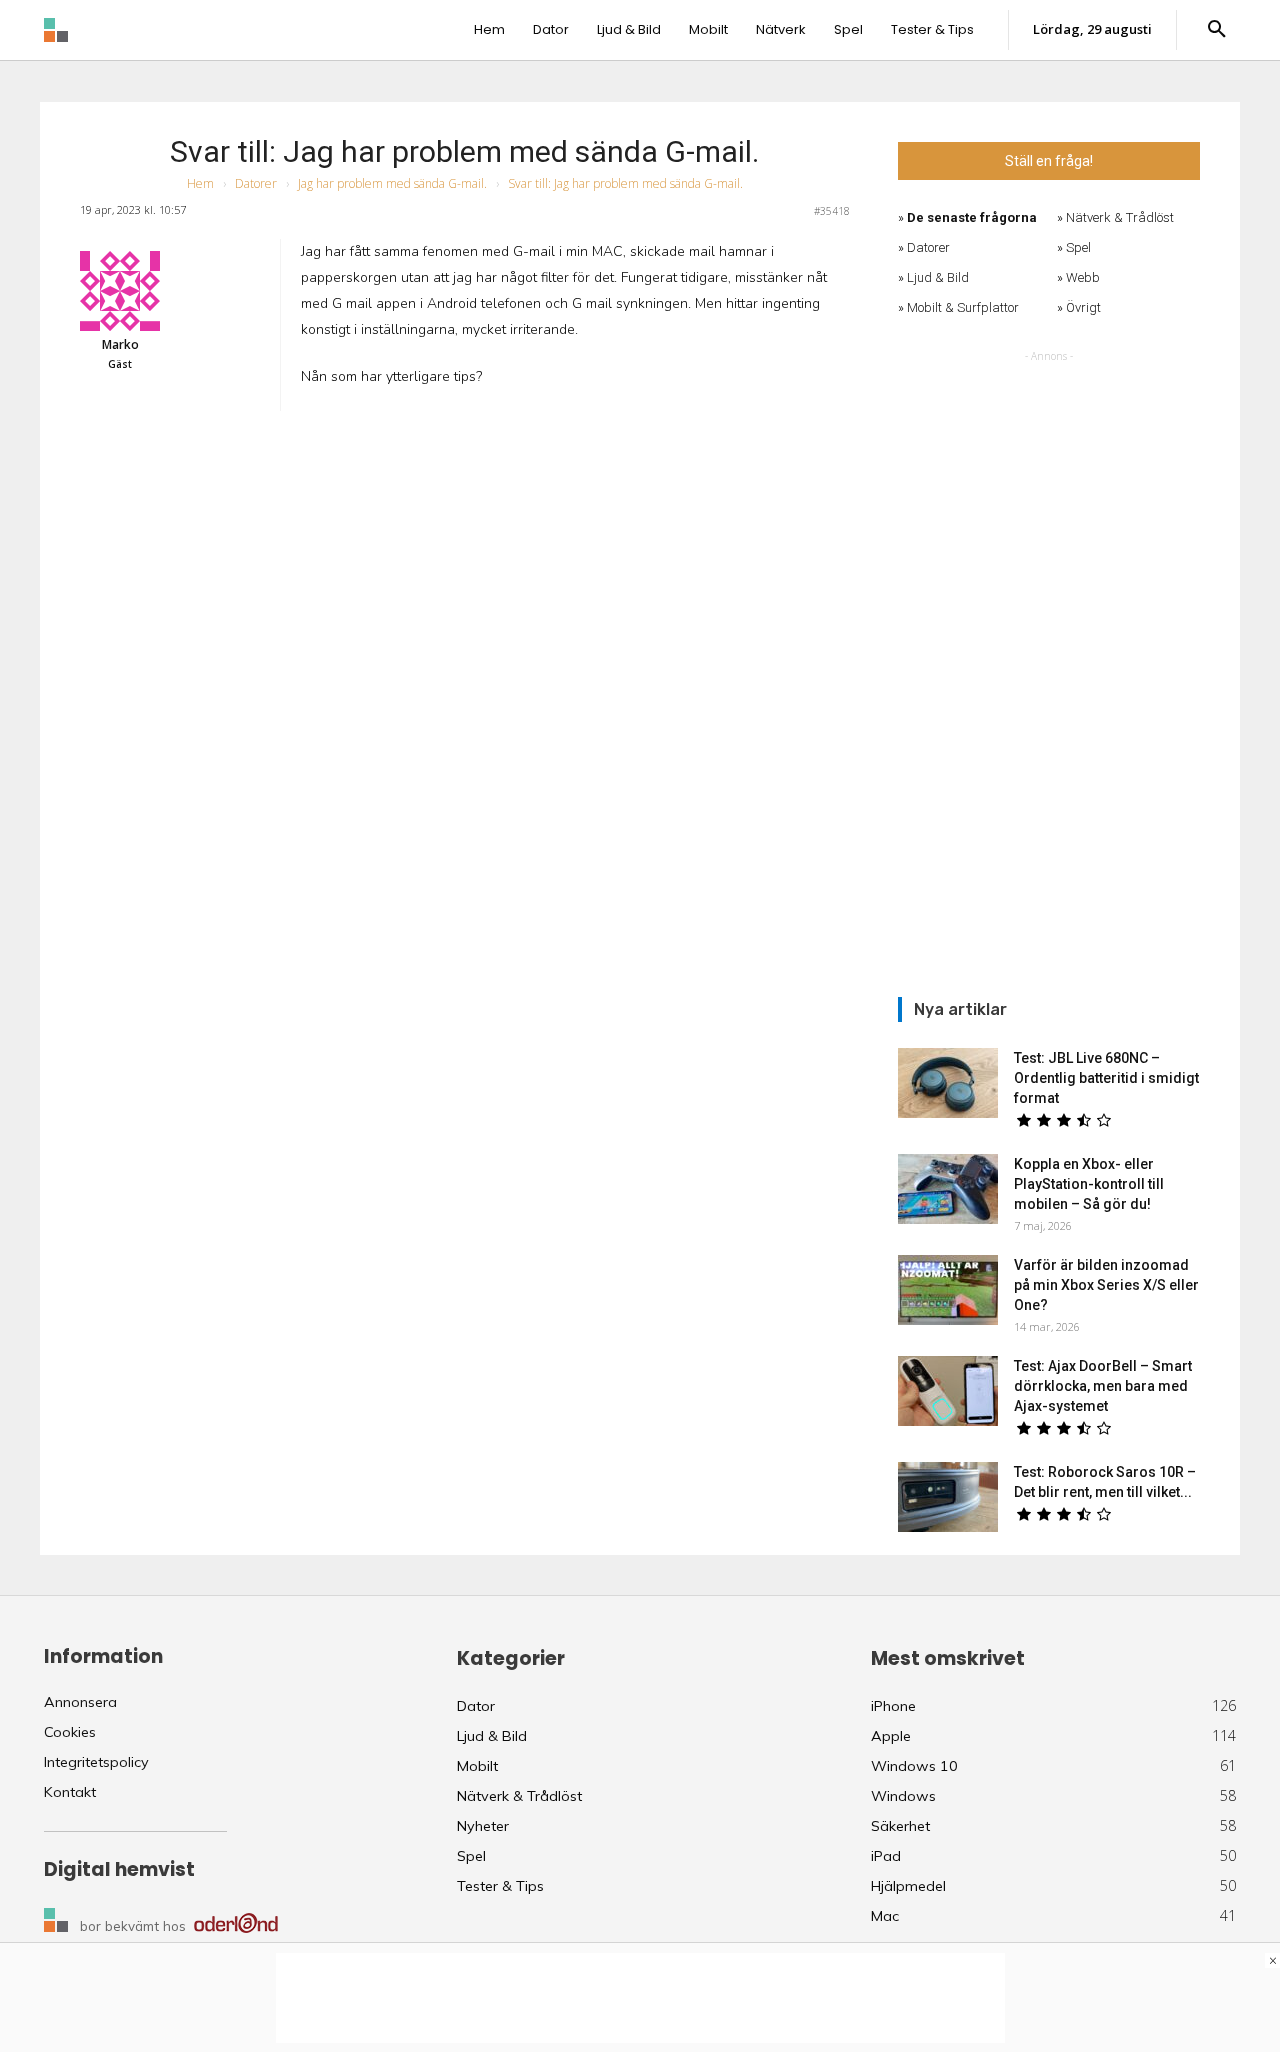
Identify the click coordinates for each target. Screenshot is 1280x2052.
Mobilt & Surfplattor (963, 307)
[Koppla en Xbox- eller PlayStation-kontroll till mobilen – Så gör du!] (948, 1189)
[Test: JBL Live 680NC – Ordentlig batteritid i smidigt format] (948, 1083)
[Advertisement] (1049, 667)
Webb (1083, 277)
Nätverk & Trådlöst (1120, 217)
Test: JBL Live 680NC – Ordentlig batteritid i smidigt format (1106, 1078)
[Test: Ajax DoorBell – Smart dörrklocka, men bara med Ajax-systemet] (948, 1391)
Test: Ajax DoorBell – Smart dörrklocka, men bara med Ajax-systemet (1103, 1386)
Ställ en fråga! (1049, 161)
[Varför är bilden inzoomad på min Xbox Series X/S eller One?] (948, 1290)
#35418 (832, 211)
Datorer (256, 183)
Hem (200, 183)
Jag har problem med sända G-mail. (392, 183)
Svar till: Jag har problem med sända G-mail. (464, 151)
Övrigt (1083, 307)
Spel (1078, 247)
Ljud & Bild (938, 277)
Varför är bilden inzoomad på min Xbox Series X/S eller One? (1106, 1285)
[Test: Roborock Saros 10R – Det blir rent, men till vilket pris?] (948, 1497)
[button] (1216, 30)
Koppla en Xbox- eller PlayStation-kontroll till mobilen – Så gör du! (1089, 1184)
